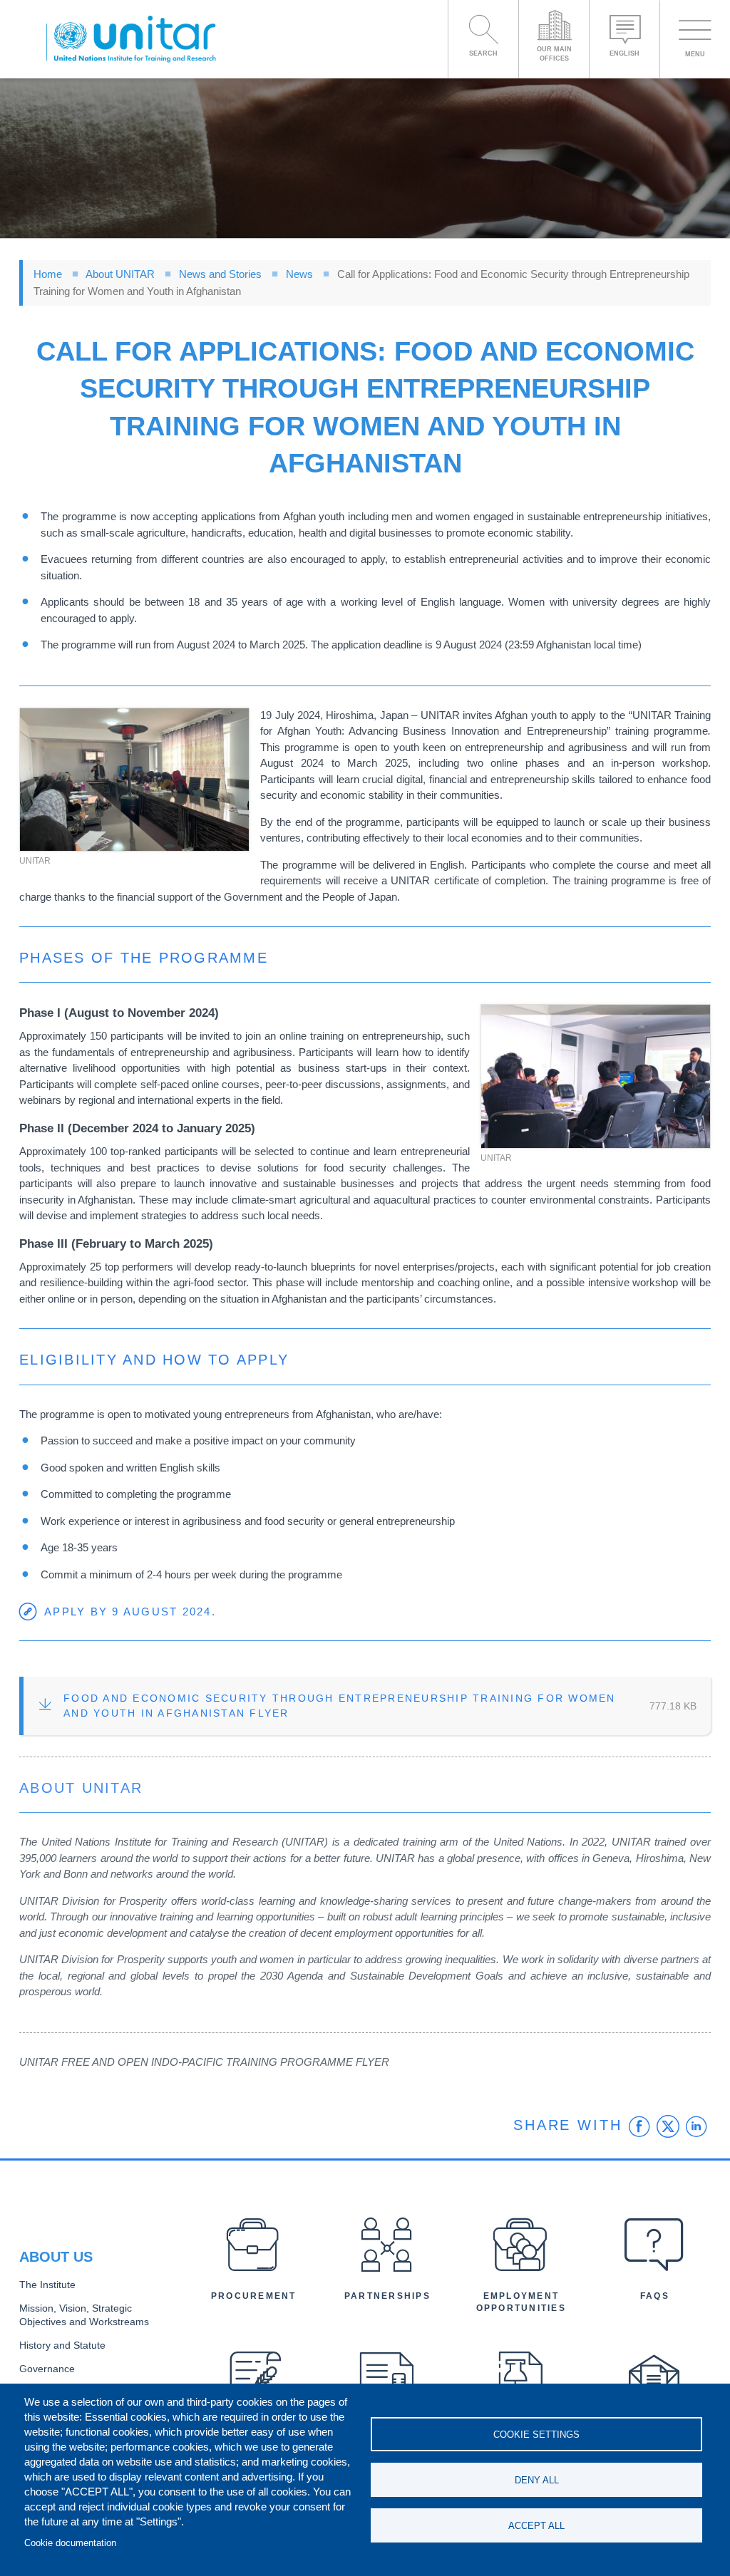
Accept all (536, 2526)
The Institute (47, 2285)
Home (48, 274)
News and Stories (220, 274)
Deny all (537, 2480)
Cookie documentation (70, 2543)
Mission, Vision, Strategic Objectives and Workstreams (84, 2315)
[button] (134, 780)
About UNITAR (120, 274)
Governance (47, 2369)
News (299, 274)
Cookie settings (536, 2435)
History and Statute (62, 2345)
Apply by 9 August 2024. (130, 1612)
